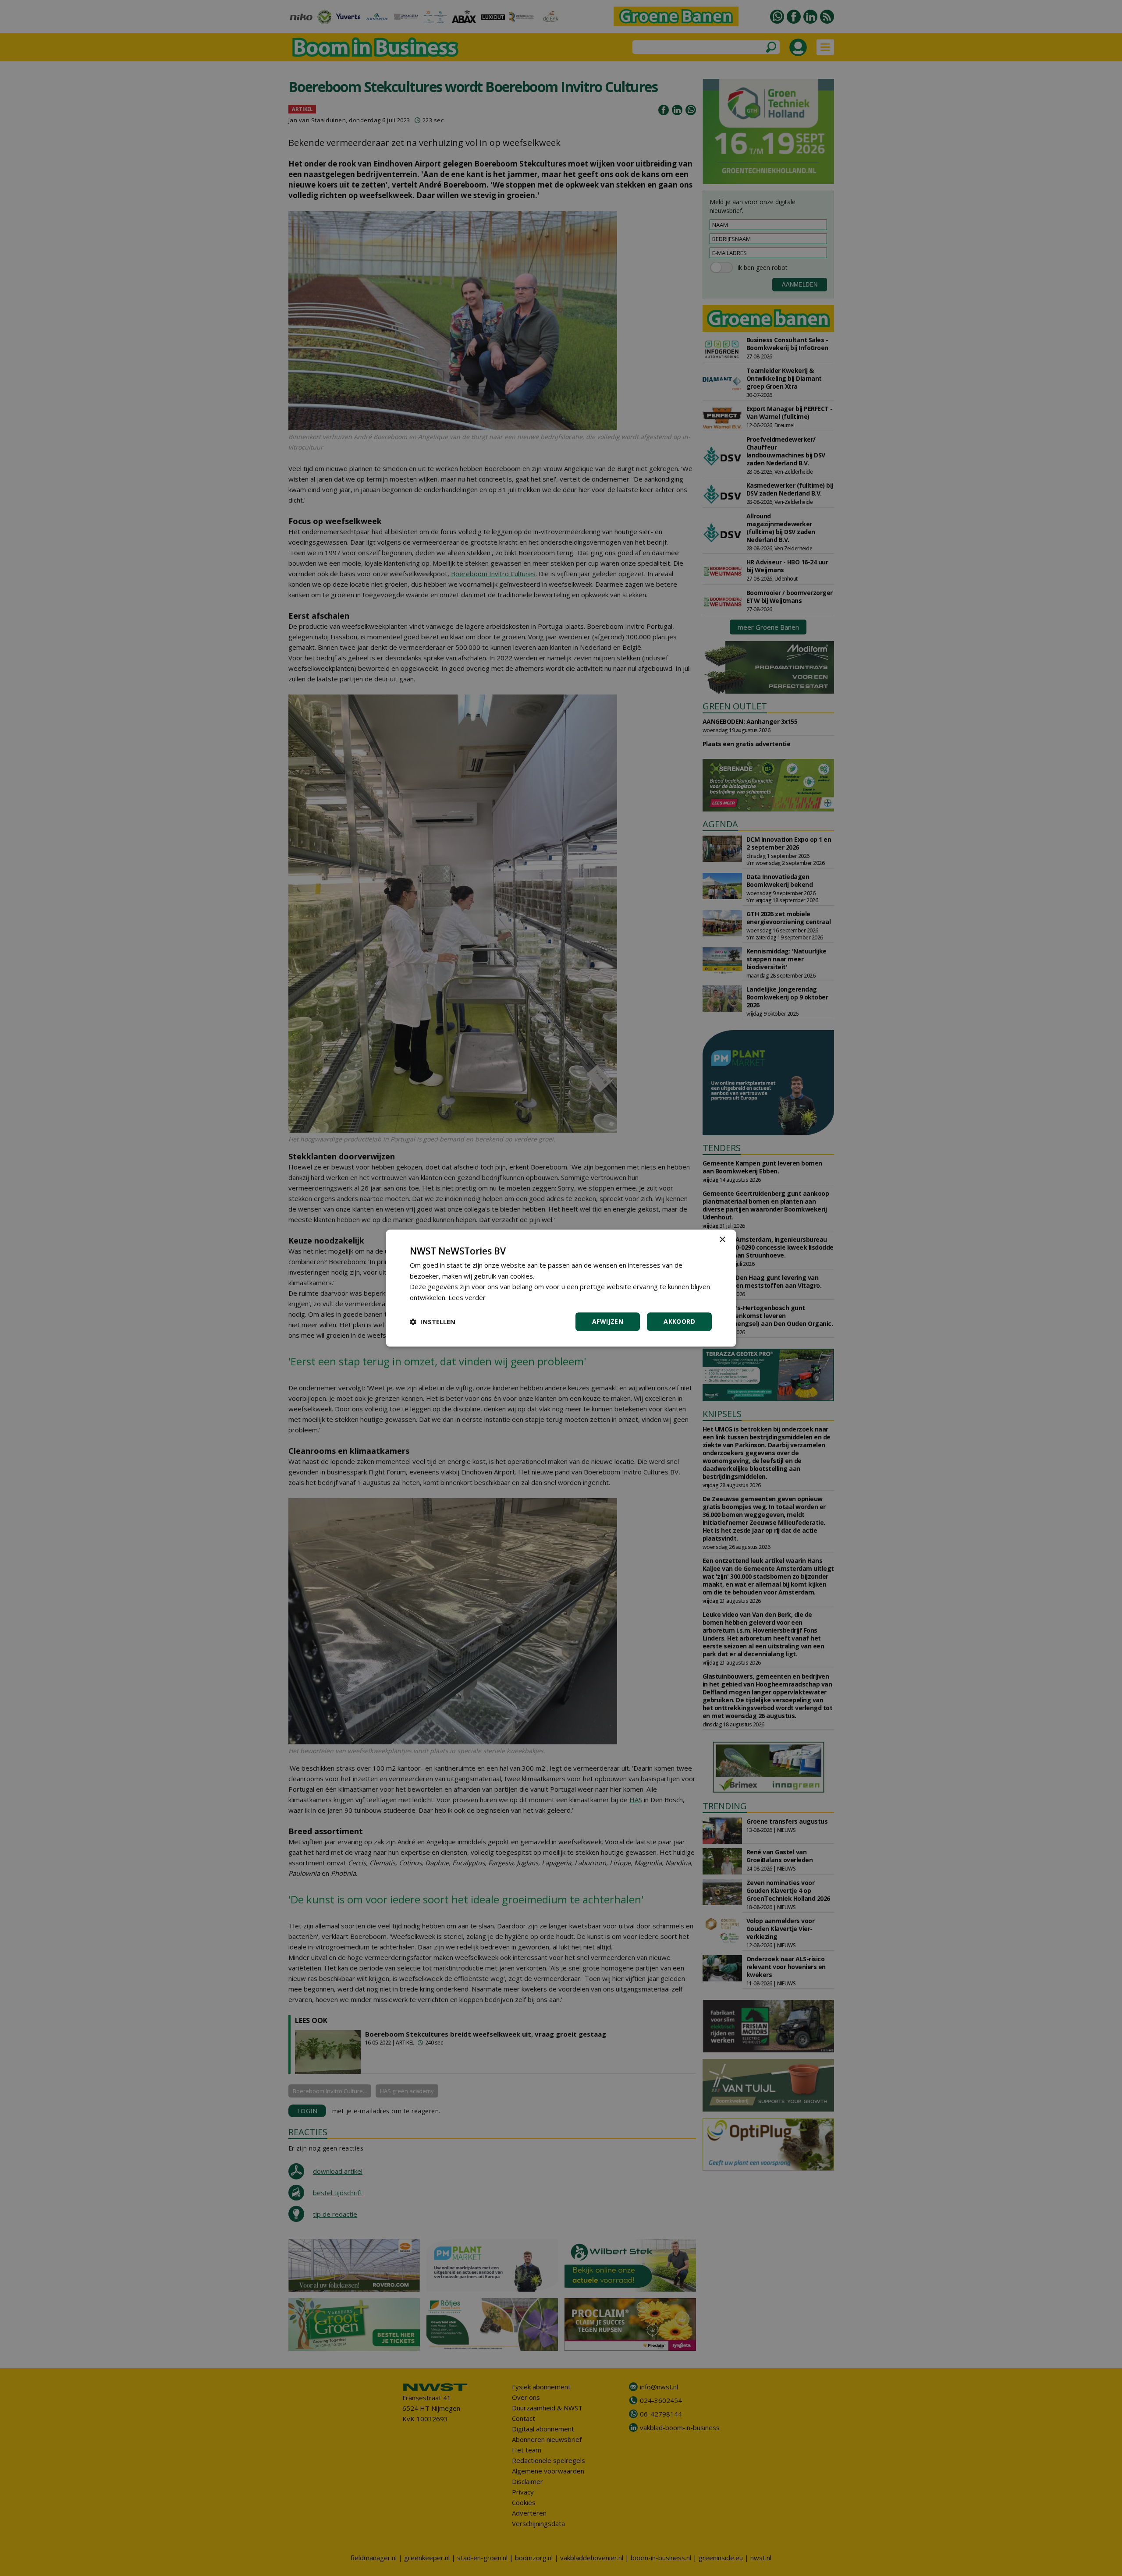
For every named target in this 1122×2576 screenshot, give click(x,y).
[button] (433, 1322)
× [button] (722, 1240)
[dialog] (561, 1288)
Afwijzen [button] (608, 1321)
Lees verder (467, 1297)
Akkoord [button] (679, 1321)
